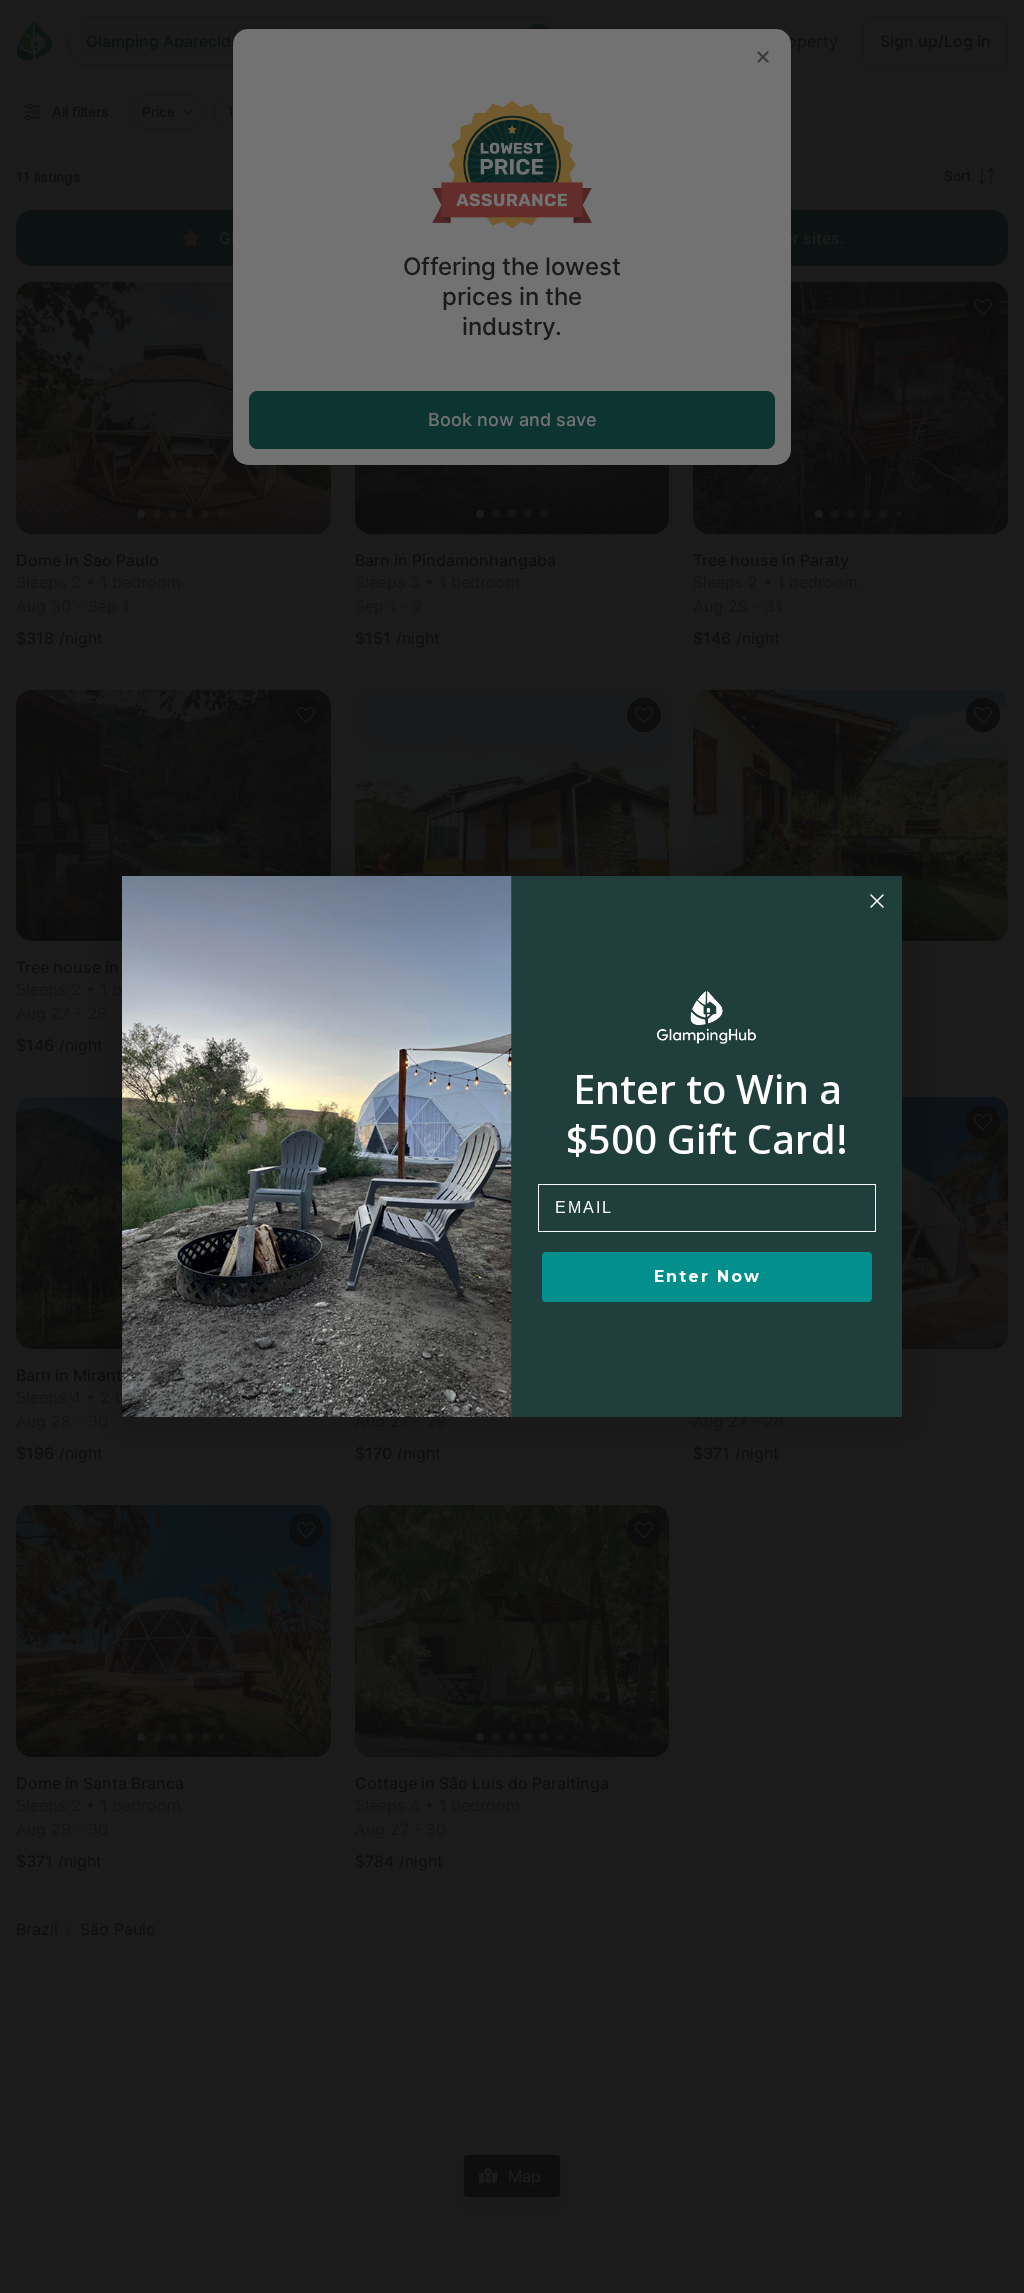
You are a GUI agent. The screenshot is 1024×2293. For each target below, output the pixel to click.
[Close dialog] (877, 901)
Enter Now (707, 1276)
